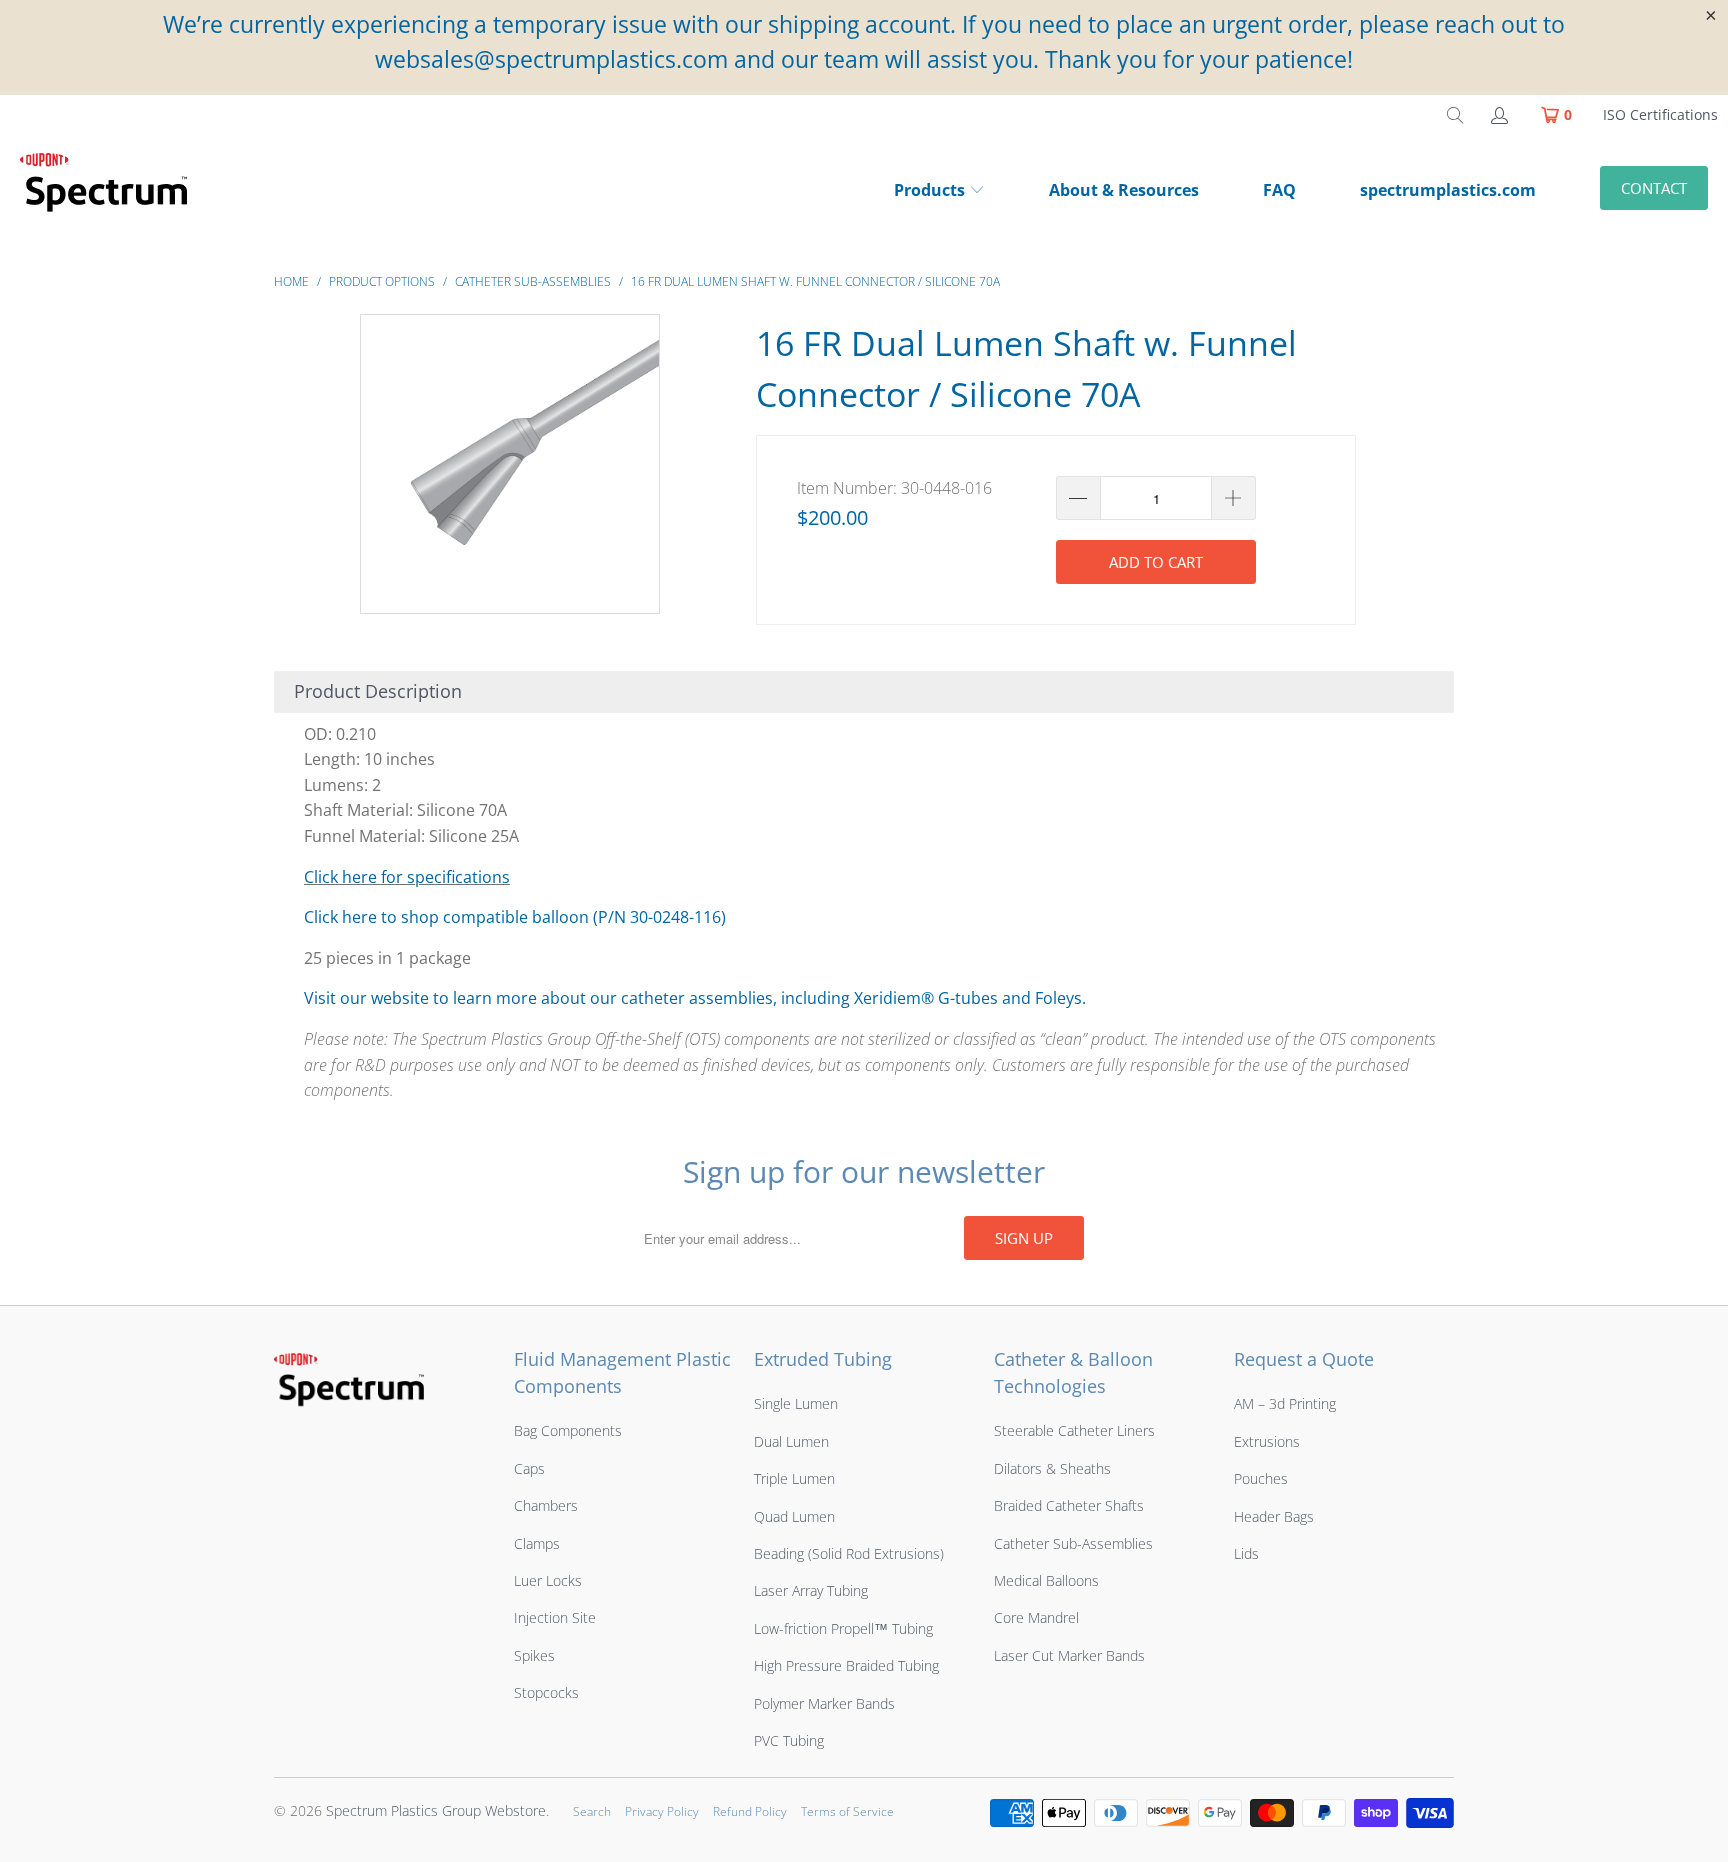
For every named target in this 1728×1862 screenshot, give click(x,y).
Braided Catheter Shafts (1069, 1505)
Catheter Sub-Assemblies (1073, 1543)
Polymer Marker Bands (824, 1703)
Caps (529, 1468)
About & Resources (1124, 190)
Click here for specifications (407, 877)
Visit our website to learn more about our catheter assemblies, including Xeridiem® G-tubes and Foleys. (695, 998)
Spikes (534, 1655)
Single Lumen (796, 1403)
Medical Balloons (1046, 1580)
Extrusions (1267, 1441)
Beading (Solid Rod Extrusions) (849, 1553)
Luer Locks (548, 1580)
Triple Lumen (794, 1478)
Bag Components (568, 1430)
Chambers (546, 1505)
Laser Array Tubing (811, 1590)
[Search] (1455, 115)
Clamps (537, 1543)
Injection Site (555, 1617)
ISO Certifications (1660, 114)
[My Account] (1498, 115)
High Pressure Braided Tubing (846, 1665)
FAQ (1279, 190)
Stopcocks (546, 1692)
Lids (1246, 1553)
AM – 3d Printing (1285, 1403)
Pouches (1261, 1478)
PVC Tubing (789, 1740)
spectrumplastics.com (1448, 190)
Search (592, 1811)
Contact (1654, 188)
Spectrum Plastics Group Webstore (436, 1810)
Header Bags (1274, 1516)
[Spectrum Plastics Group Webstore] (112, 192)
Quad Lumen (794, 1516)
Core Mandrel (1036, 1617)
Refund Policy (750, 1811)
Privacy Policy (662, 1811)
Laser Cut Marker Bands (1069, 1655)
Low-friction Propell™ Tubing (843, 1628)
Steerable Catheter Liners (1074, 1430)
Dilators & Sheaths (1052, 1468)
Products (929, 190)
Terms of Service (847, 1811)
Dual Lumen (791, 1441)
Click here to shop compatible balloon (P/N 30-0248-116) (515, 917)
